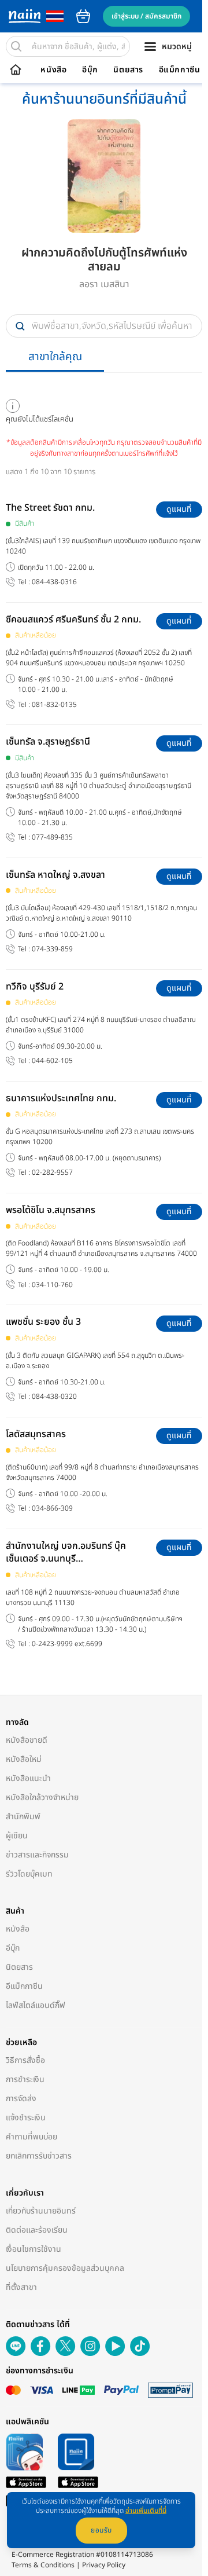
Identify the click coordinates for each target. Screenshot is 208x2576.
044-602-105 (52, 1061)
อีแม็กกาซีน (180, 70)
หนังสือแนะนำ (28, 1778)
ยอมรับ (101, 2530)
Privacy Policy (104, 2565)
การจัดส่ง (21, 2099)
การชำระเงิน (25, 2080)
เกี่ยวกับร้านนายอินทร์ (41, 2211)
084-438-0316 (54, 582)
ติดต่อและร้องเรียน (37, 2230)
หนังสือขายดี (27, 1740)
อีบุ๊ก (90, 70)
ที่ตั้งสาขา (21, 2287)
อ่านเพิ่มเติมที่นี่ (146, 2511)
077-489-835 (52, 838)
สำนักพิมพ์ (23, 1817)
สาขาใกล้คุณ (55, 357)
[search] (16, 46)
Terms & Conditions (43, 2565)
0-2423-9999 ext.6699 (67, 1644)
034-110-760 (52, 1285)
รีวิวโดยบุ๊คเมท (29, 1874)
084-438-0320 (54, 1397)
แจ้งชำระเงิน (26, 2118)
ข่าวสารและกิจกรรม (37, 1855)
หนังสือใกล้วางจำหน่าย (42, 1798)
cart (83, 16)
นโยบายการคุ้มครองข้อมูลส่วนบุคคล (65, 2268)
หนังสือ (53, 70)
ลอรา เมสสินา (104, 284)
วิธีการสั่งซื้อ (25, 2060)
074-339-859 (52, 949)
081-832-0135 (54, 705)
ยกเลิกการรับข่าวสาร (39, 2156)
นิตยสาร (128, 70)
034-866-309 (52, 1509)
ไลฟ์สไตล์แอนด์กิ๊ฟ (36, 2005)
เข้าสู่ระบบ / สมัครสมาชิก (146, 16)
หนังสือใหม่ (24, 1759)
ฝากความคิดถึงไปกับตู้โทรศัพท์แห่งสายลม (104, 260)
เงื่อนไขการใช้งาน (34, 2249)
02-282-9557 (52, 1173)
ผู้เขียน (17, 1836)
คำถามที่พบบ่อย (31, 2137)
